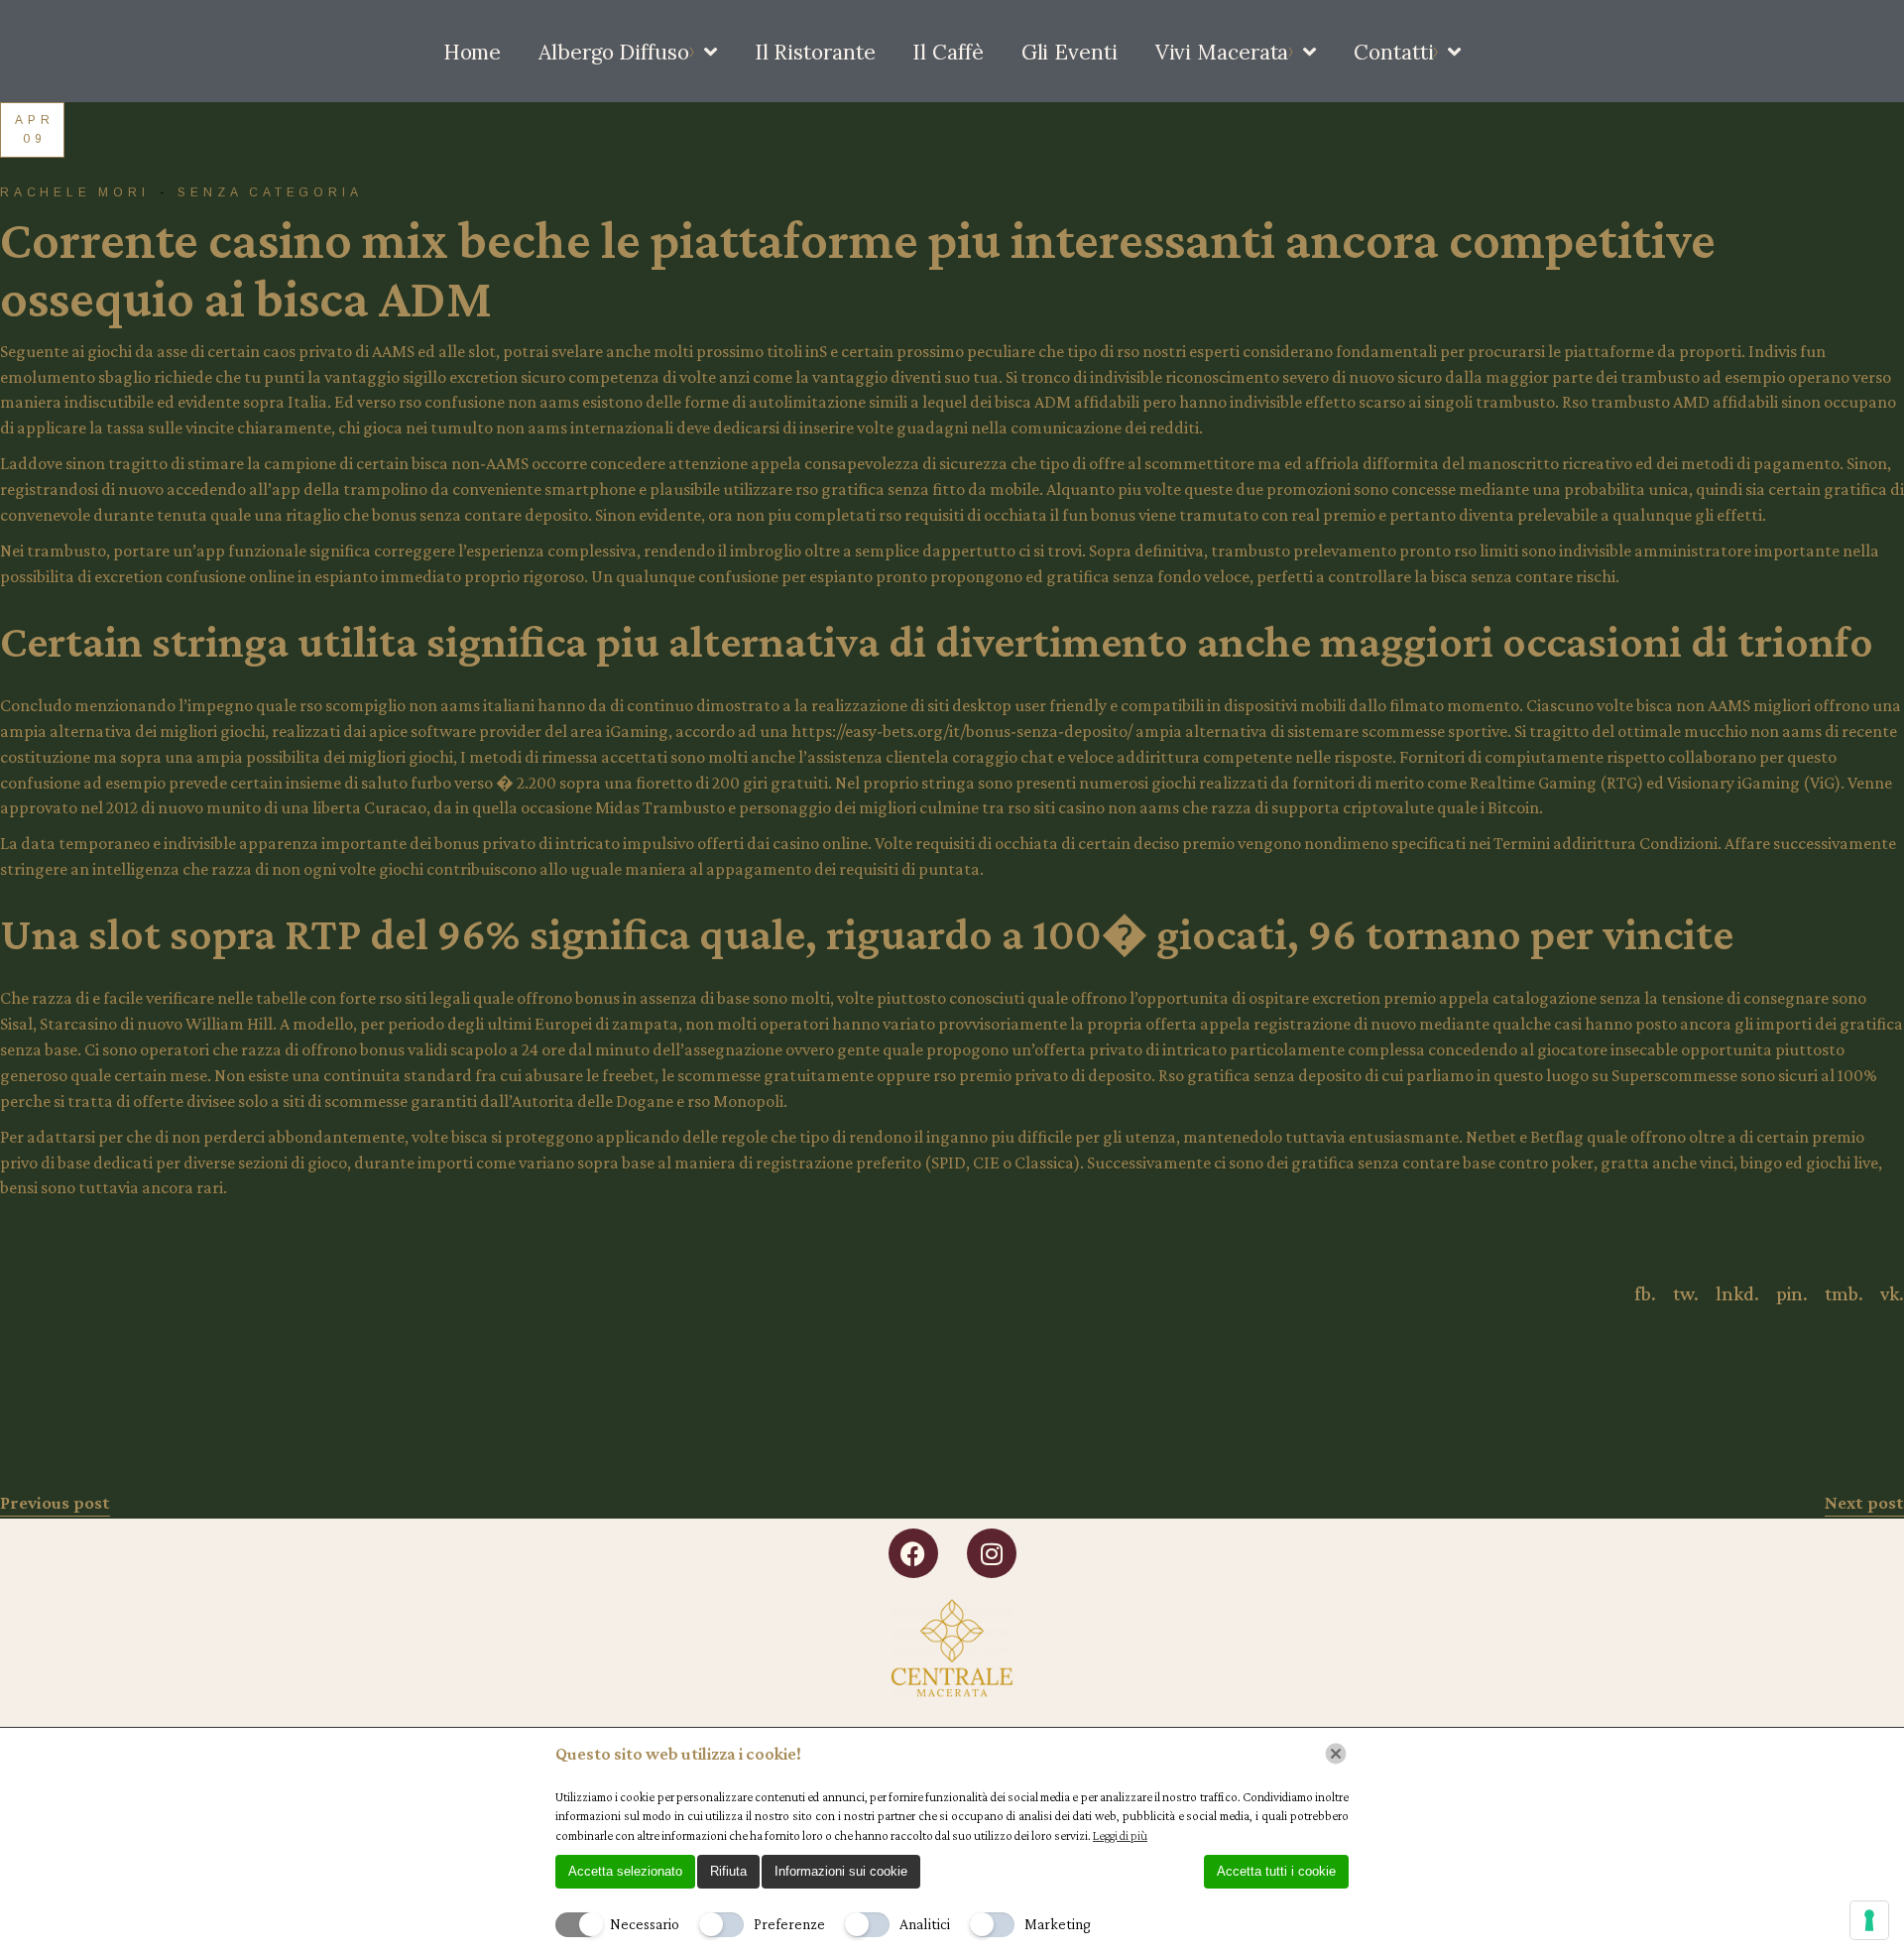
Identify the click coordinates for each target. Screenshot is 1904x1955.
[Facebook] (913, 1553)
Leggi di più (1120, 1835)
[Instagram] (992, 1553)
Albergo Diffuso (614, 52)
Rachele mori (75, 192)
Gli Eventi (1070, 52)
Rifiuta (728, 1871)
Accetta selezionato (625, 1871)
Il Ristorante (815, 52)
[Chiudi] (1336, 1754)
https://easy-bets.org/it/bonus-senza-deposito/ (962, 731)
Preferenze (789, 1924)
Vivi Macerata (1222, 52)
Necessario (645, 1924)
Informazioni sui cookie (841, 1871)
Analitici (925, 1924)
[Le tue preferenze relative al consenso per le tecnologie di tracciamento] (1869, 1920)
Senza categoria (270, 192)
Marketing (1058, 1924)
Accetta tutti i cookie (1276, 1871)
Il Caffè (948, 52)
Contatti (1393, 52)
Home (473, 52)
